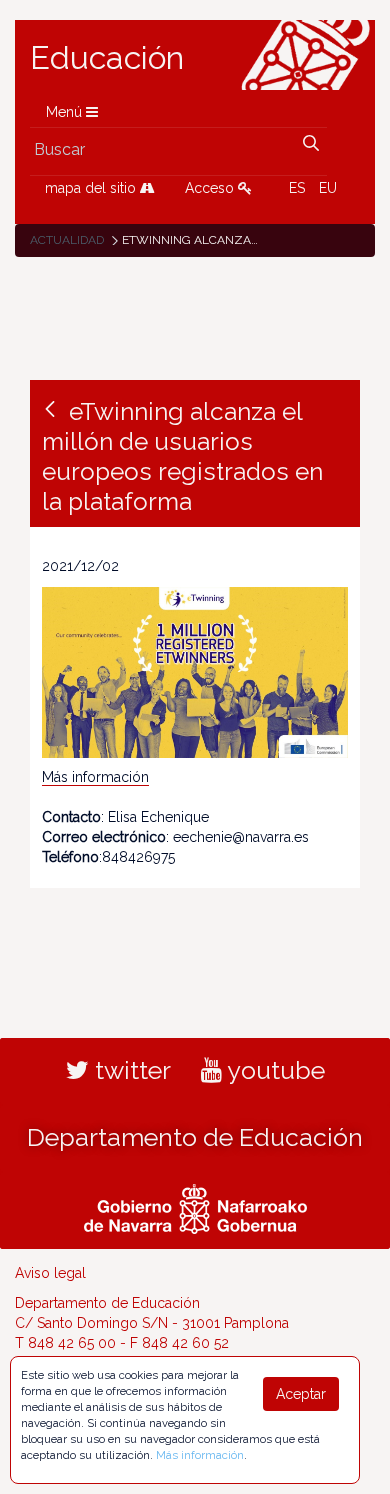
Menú (66, 112)
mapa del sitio (92, 188)
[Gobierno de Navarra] (195, 1206)
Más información (95, 777)
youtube (273, 1070)
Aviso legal (50, 1273)
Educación (107, 58)
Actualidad (67, 240)
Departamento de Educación (195, 1137)
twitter (130, 1070)
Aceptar (301, 1394)
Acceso (211, 188)
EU (328, 188)
